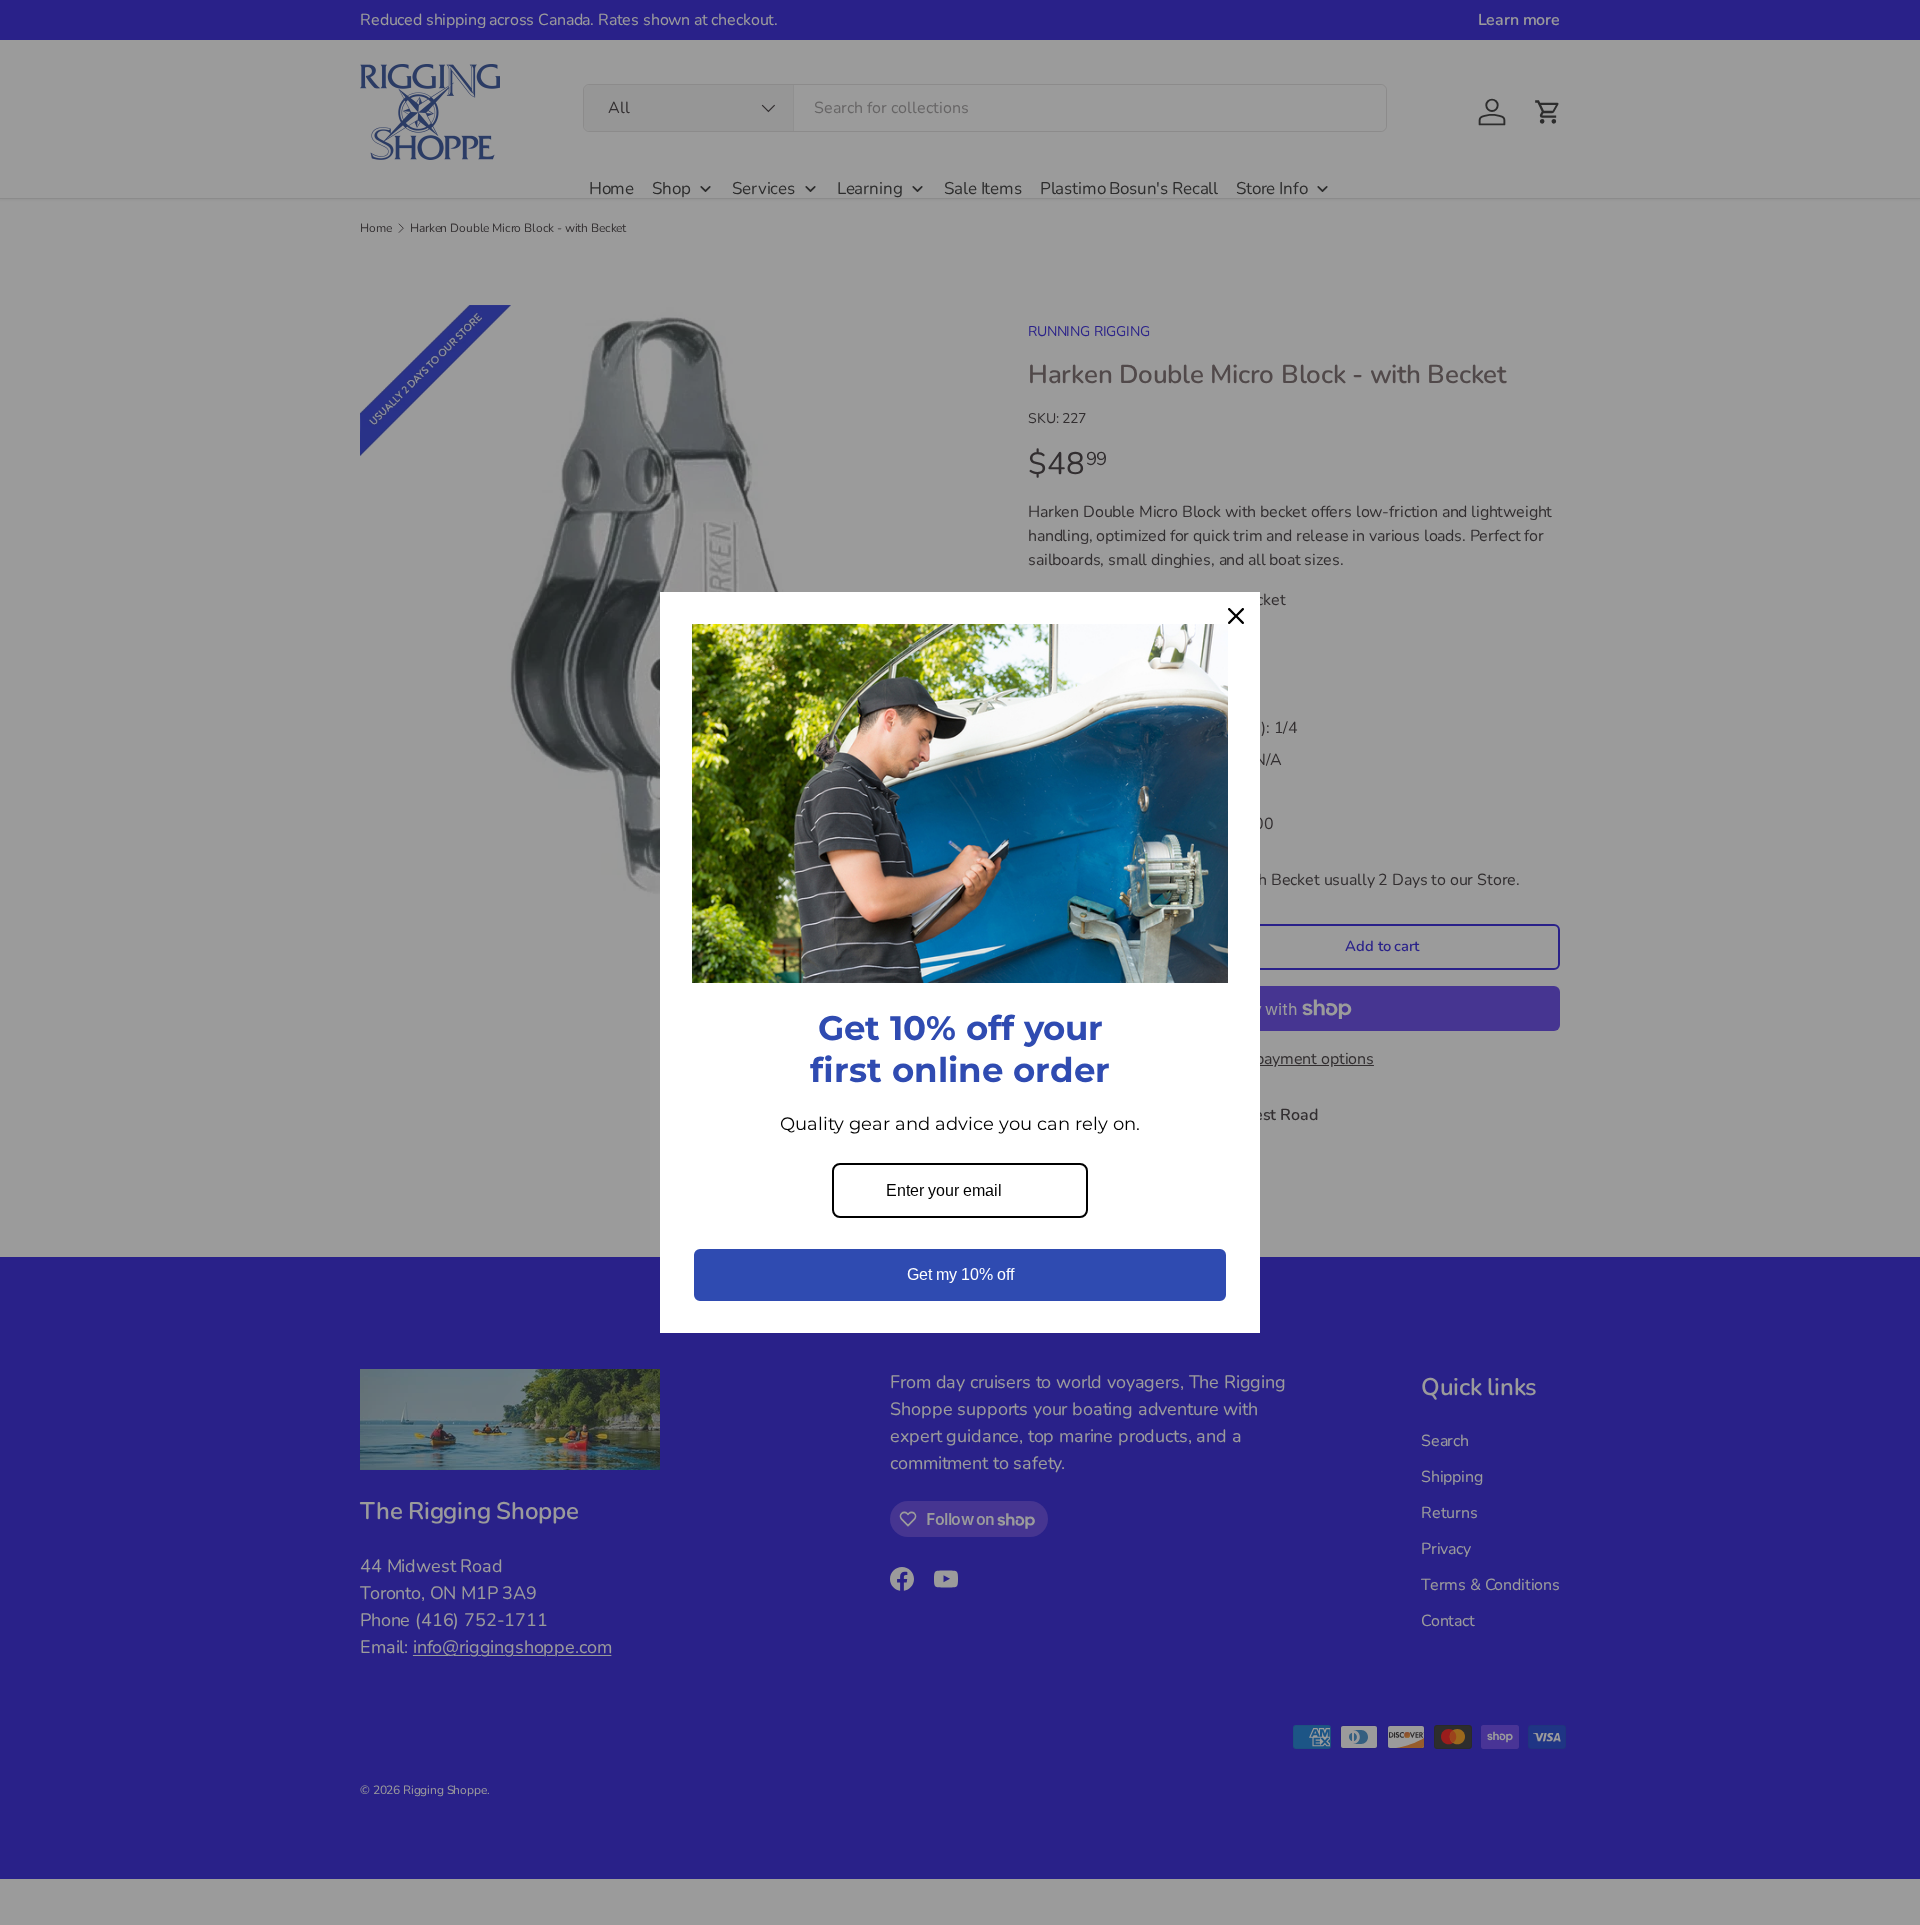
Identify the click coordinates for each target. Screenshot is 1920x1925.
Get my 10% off (960, 1274)
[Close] (1236, 616)
